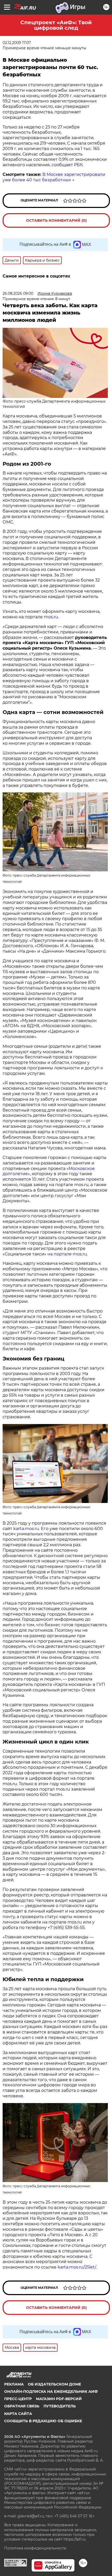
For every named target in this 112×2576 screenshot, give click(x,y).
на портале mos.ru (67, 1254)
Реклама (14, 2384)
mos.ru (51, 617)
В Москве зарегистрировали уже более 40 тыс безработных (54, 177)
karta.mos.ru (26, 1529)
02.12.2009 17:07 (17, 43)
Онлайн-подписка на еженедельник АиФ (51, 2392)
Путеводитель (60, 2406)
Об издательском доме (54, 2384)
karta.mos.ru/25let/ (77, 2267)
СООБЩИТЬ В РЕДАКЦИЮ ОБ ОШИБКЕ (43, 2421)
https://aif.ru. (75, 2539)
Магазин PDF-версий (59, 2399)
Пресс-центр (18, 2399)
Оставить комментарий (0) (56, 220)
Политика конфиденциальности (35, 2548)
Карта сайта (18, 2414)
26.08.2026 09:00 (18, 293)
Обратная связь (22, 2406)
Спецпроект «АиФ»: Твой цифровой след (56, 25)
